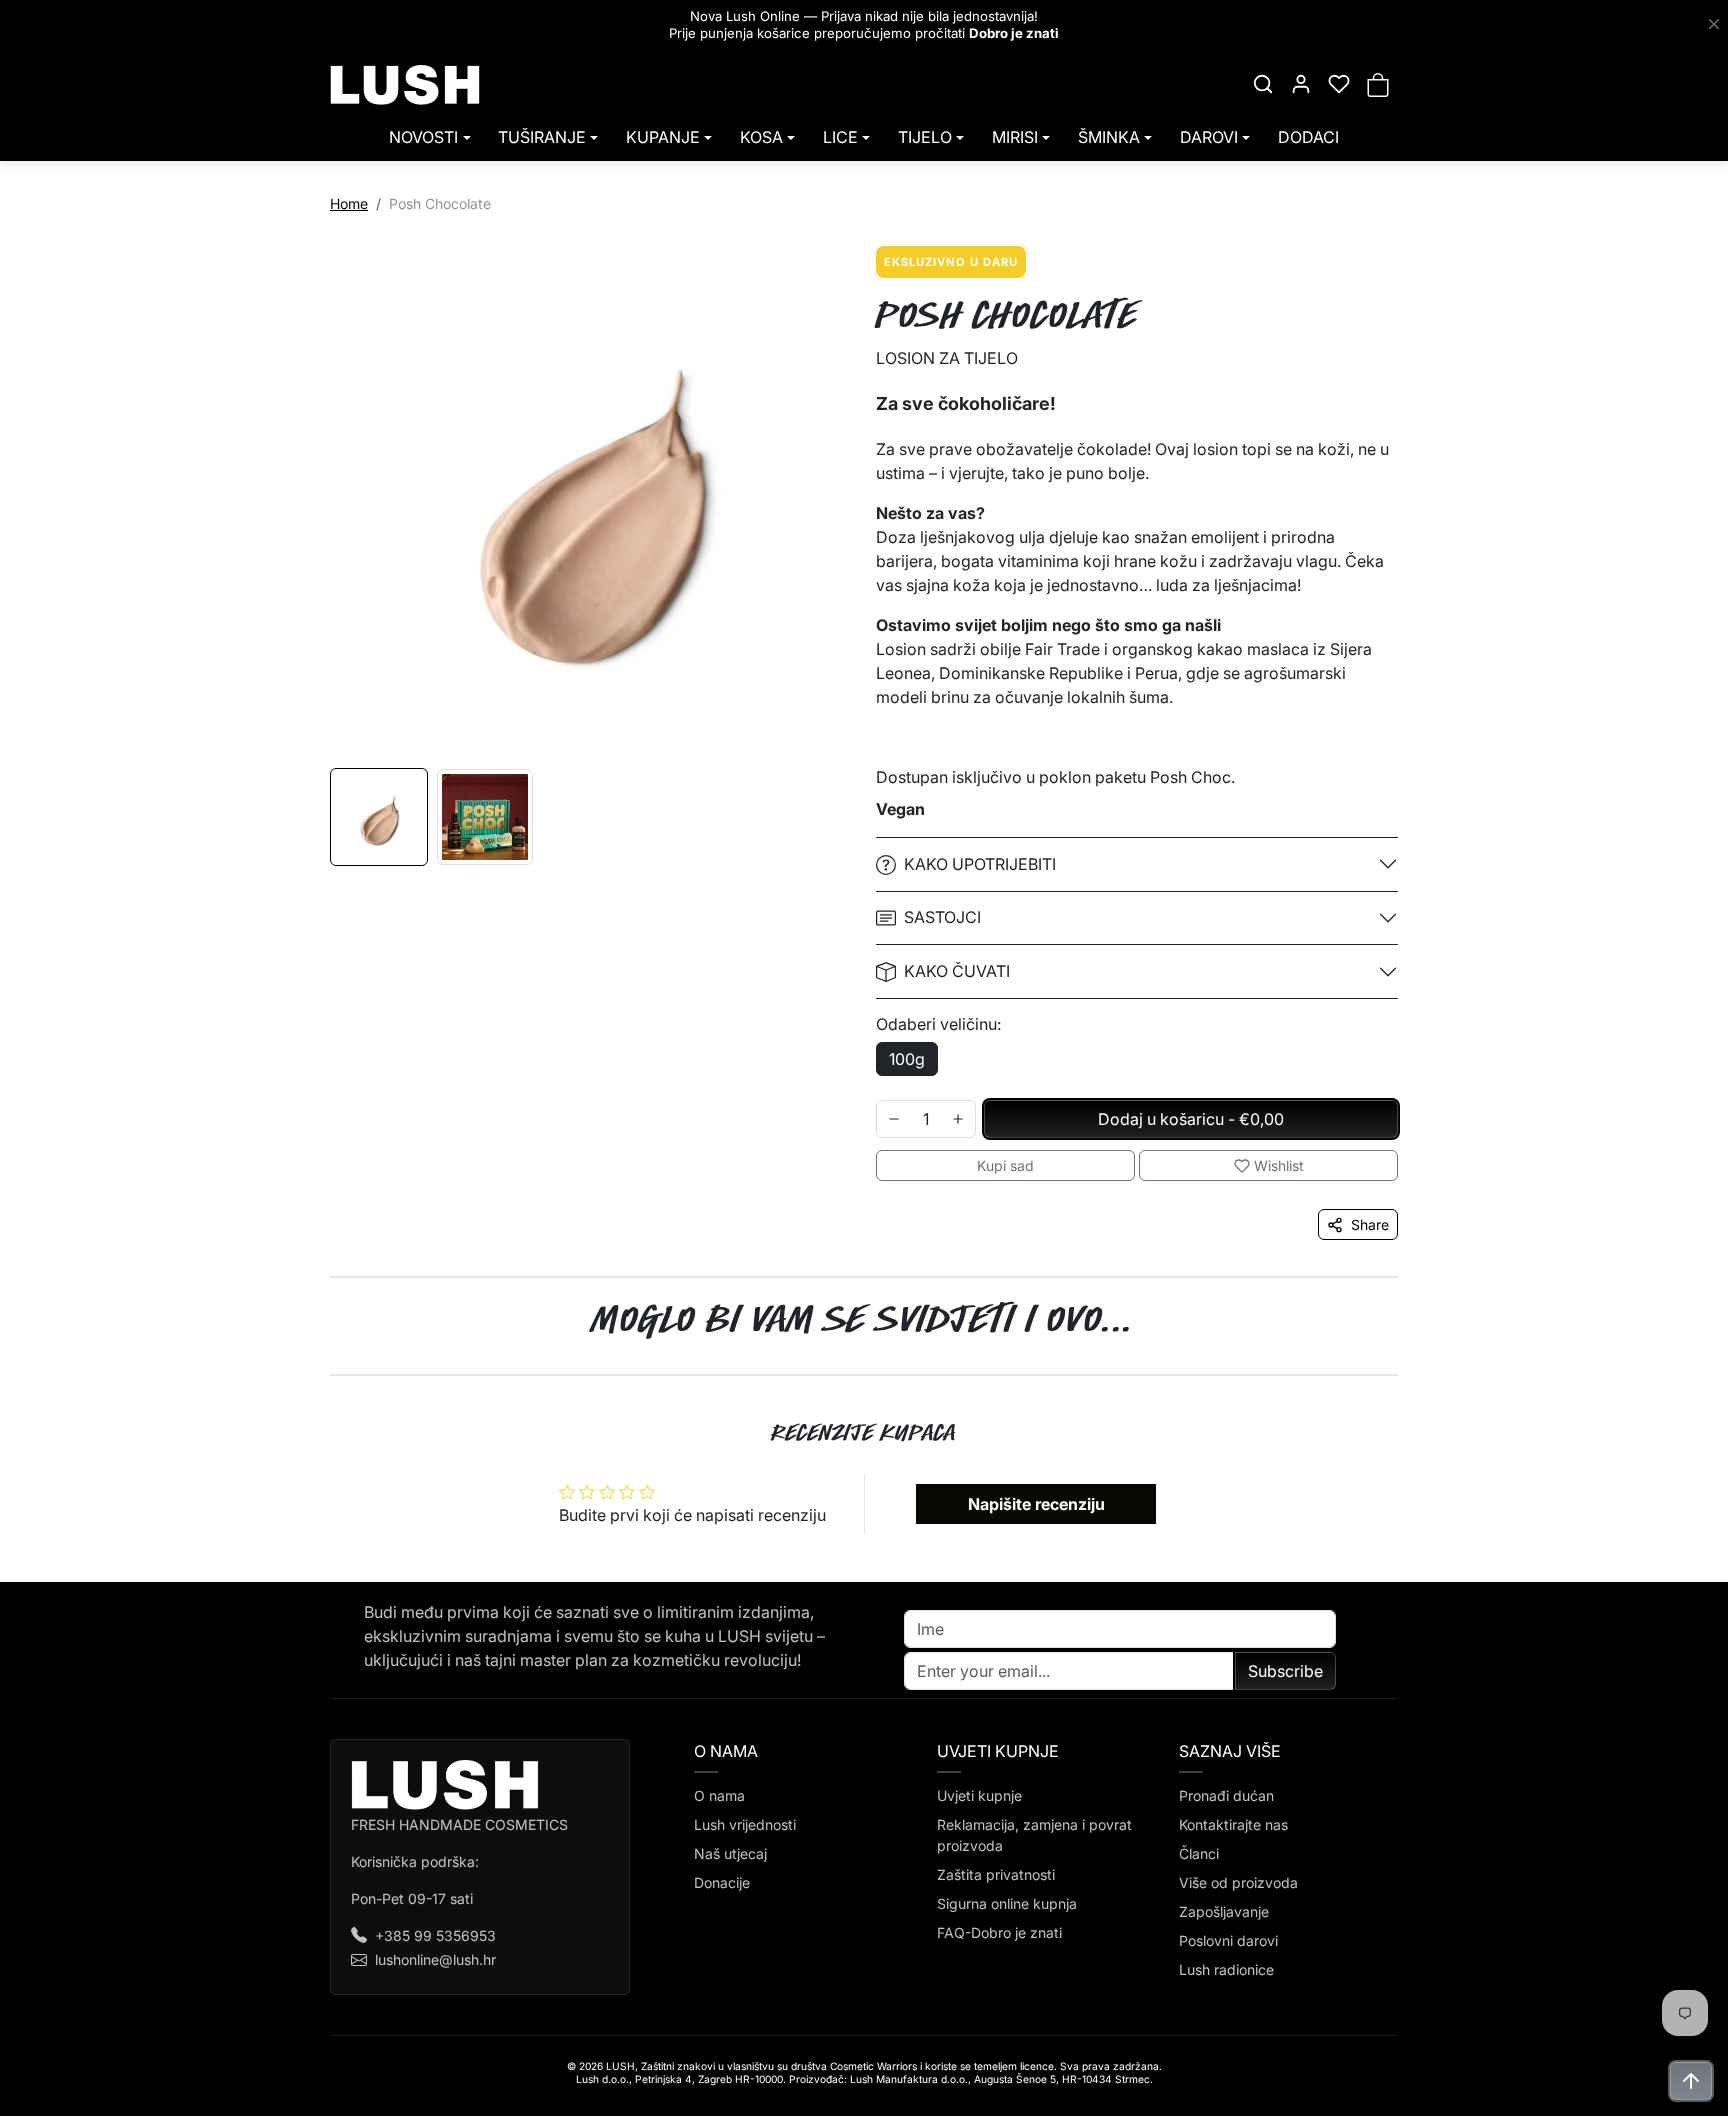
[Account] (1301, 84)
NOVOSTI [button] (423, 137)
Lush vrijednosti (745, 1824)
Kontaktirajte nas (1233, 1824)
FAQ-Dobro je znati (999, 1932)
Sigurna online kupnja (1007, 1903)
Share (1370, 1224)
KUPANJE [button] (663, 137)
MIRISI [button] (1015, 137)
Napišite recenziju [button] (1036, 1504)
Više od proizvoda (1238, 1882)
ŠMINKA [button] (1109, 137)
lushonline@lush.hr (435, 1959)
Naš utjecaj (730, 1853)
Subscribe (1285, 1671)
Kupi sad (1005, 1165)
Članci (1199, 1853)
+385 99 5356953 (435, 1935)
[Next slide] (1416, 1376)
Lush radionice (1226, 1969)
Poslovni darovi (1228, 1940)
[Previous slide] (312, 1376)
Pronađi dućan (1226, 1795)
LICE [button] (840, 137)
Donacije (722, 1882)
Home (349, 203)
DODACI (1308, 137)
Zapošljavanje (1224, 1911)
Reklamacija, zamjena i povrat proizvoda (1034, 1835)
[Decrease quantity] (894, 1119)
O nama (719, 1795)
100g (907, 1059)
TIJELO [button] (925, 137)
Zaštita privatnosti (996, 1874)
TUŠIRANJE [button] (542, 137)
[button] (1263, 84)
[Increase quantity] (958, 1119)
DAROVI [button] (1209, 137)
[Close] (1714, 25)
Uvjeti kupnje (979, 1795)
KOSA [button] (761, 137)
